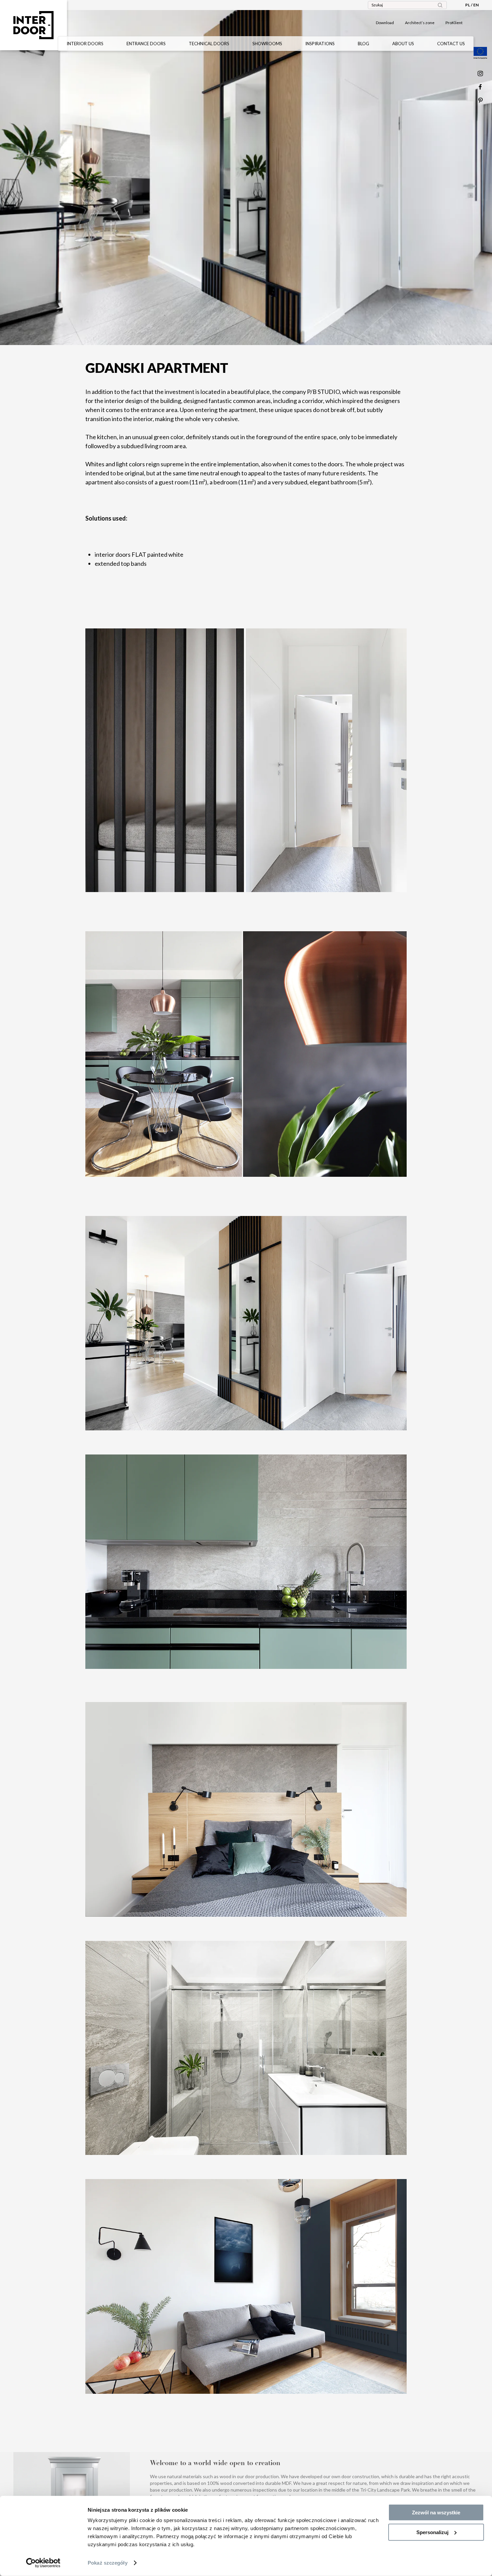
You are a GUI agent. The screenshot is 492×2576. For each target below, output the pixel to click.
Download (385, 23)
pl (468, 5)
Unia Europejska (480, 53)
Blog (363, 44)
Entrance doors (146, 44)
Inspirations (320, 44)
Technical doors (209, 44)
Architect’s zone (420, 23)
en (476, 5)
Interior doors (85, 44)
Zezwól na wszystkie (436, 2513)
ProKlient (454, 23)
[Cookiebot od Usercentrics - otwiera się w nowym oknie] (43, 2563)
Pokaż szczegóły (108, 2563)
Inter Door (33, 25)
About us (403, 44)
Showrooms (267, 44)
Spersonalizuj (432, 2532)
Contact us (451, 44)
